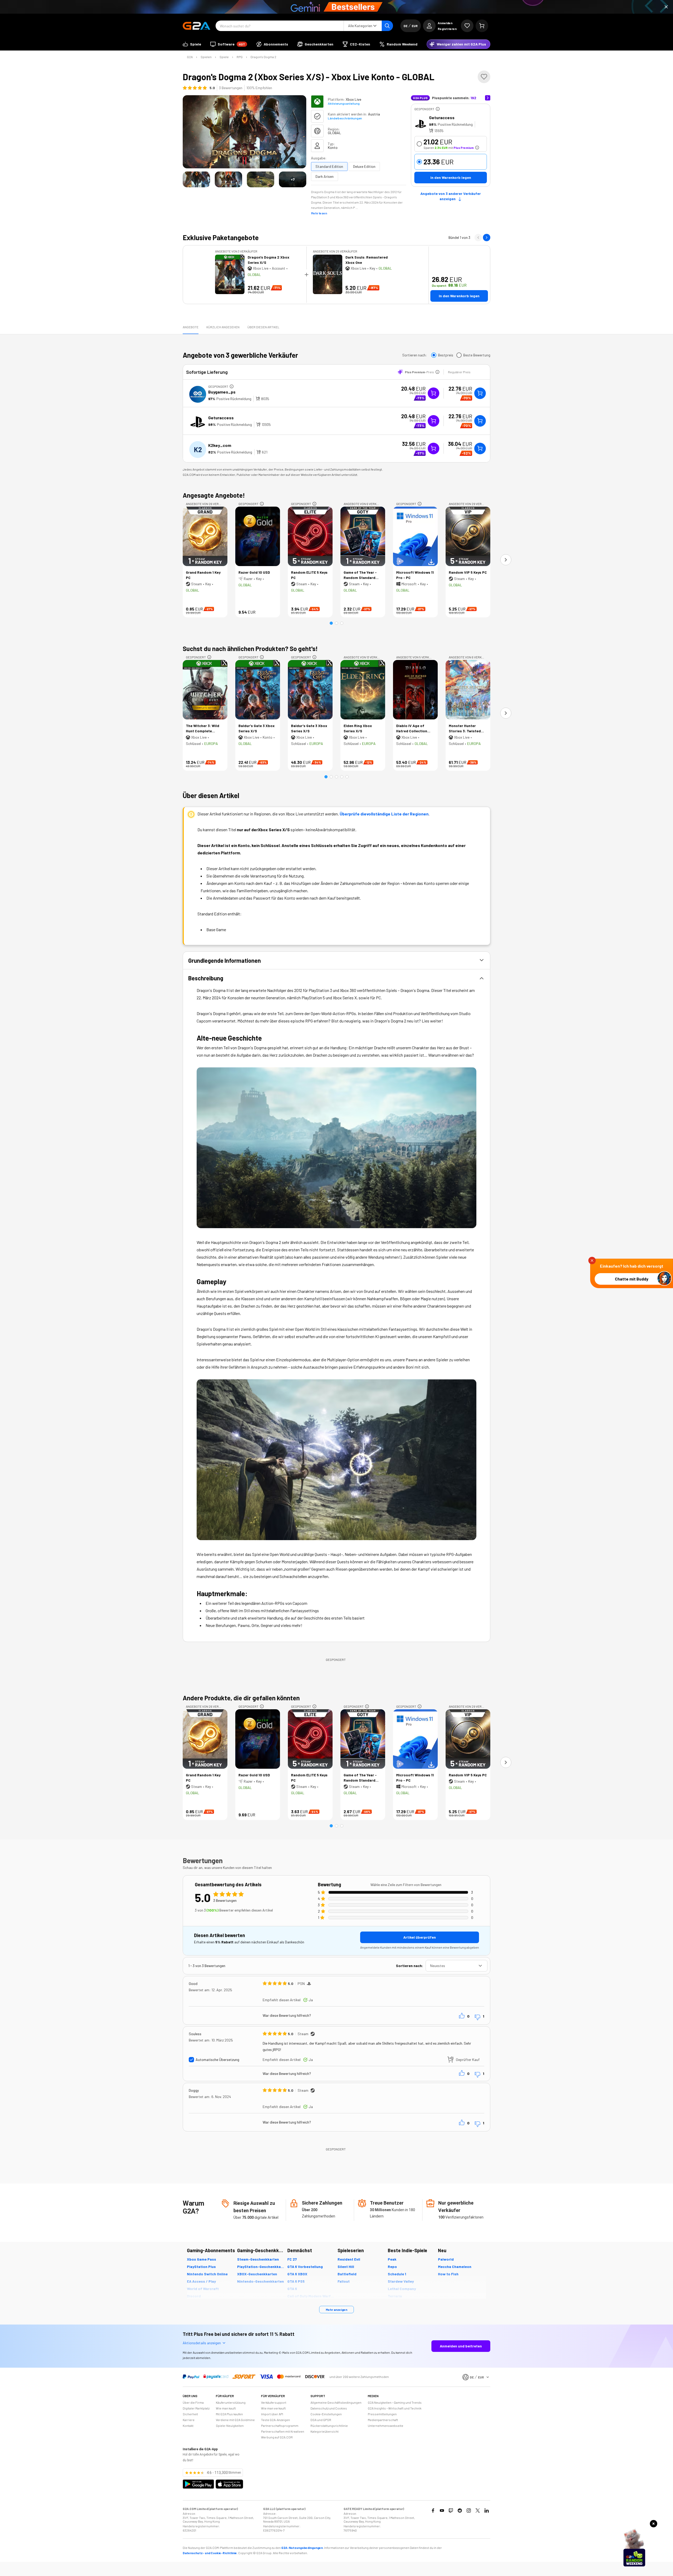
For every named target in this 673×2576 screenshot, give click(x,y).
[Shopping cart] (482, 26)
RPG (240, 57)
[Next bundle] (487, 238)
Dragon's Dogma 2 (263, 57)
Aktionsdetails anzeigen (202, 2343)
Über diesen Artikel (263, 327)
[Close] (666, 7)
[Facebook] (433, 2511)
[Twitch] (451, 2511)
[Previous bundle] (478, 238)
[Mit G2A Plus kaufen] (434, 393)
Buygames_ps (222, 392)
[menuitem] (192, 44)
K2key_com (220, 445)
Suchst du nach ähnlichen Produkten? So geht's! (250, 649)
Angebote (191, 327)
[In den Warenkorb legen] (480, 393)
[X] (478, 2511)
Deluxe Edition (364, 166)
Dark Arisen (325, 176)
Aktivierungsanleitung (344, 103)
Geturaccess (442, 117)
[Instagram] (469, 2511)
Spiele (224, 57)
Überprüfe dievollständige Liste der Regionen (384, 814)
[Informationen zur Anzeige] (438, 109)
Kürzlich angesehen (223, 327)
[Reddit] (460, 2511)
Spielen (206, 57)
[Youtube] (442, 2511)
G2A (190, 57)
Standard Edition (329, 166)
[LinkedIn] (487, 2511)
